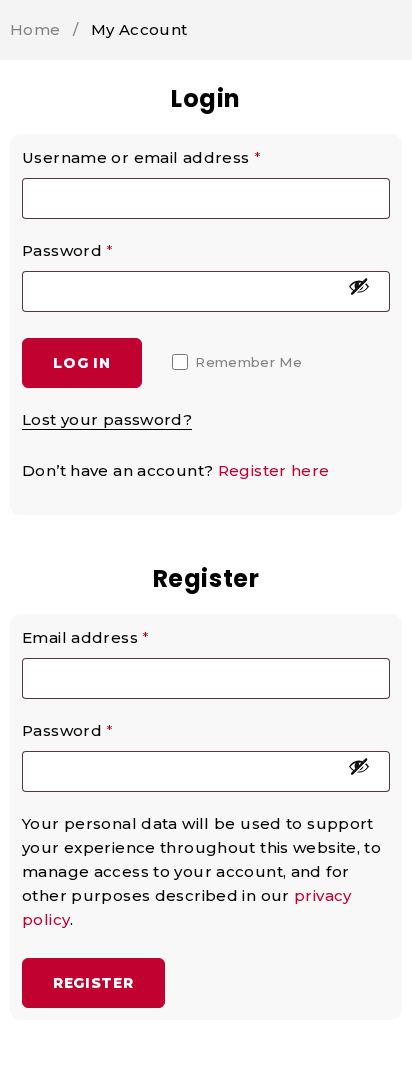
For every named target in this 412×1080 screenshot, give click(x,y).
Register (93, 983)
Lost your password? (107, 419)
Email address (86, 637)
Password (68, 250)
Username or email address (141, 157)
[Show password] (359, 286)
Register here (274, 470)
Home (35, 29)
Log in (81, 363)
